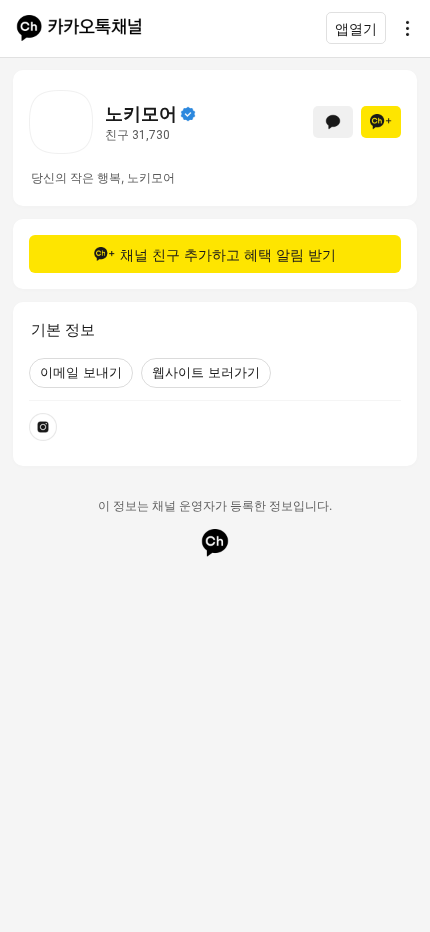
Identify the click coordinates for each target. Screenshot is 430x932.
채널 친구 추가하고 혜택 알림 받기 (228, 254)
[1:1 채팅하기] (333, 122)
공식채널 (188, 114)
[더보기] (402, 28)
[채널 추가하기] (381, 122)
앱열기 (356, 28)
